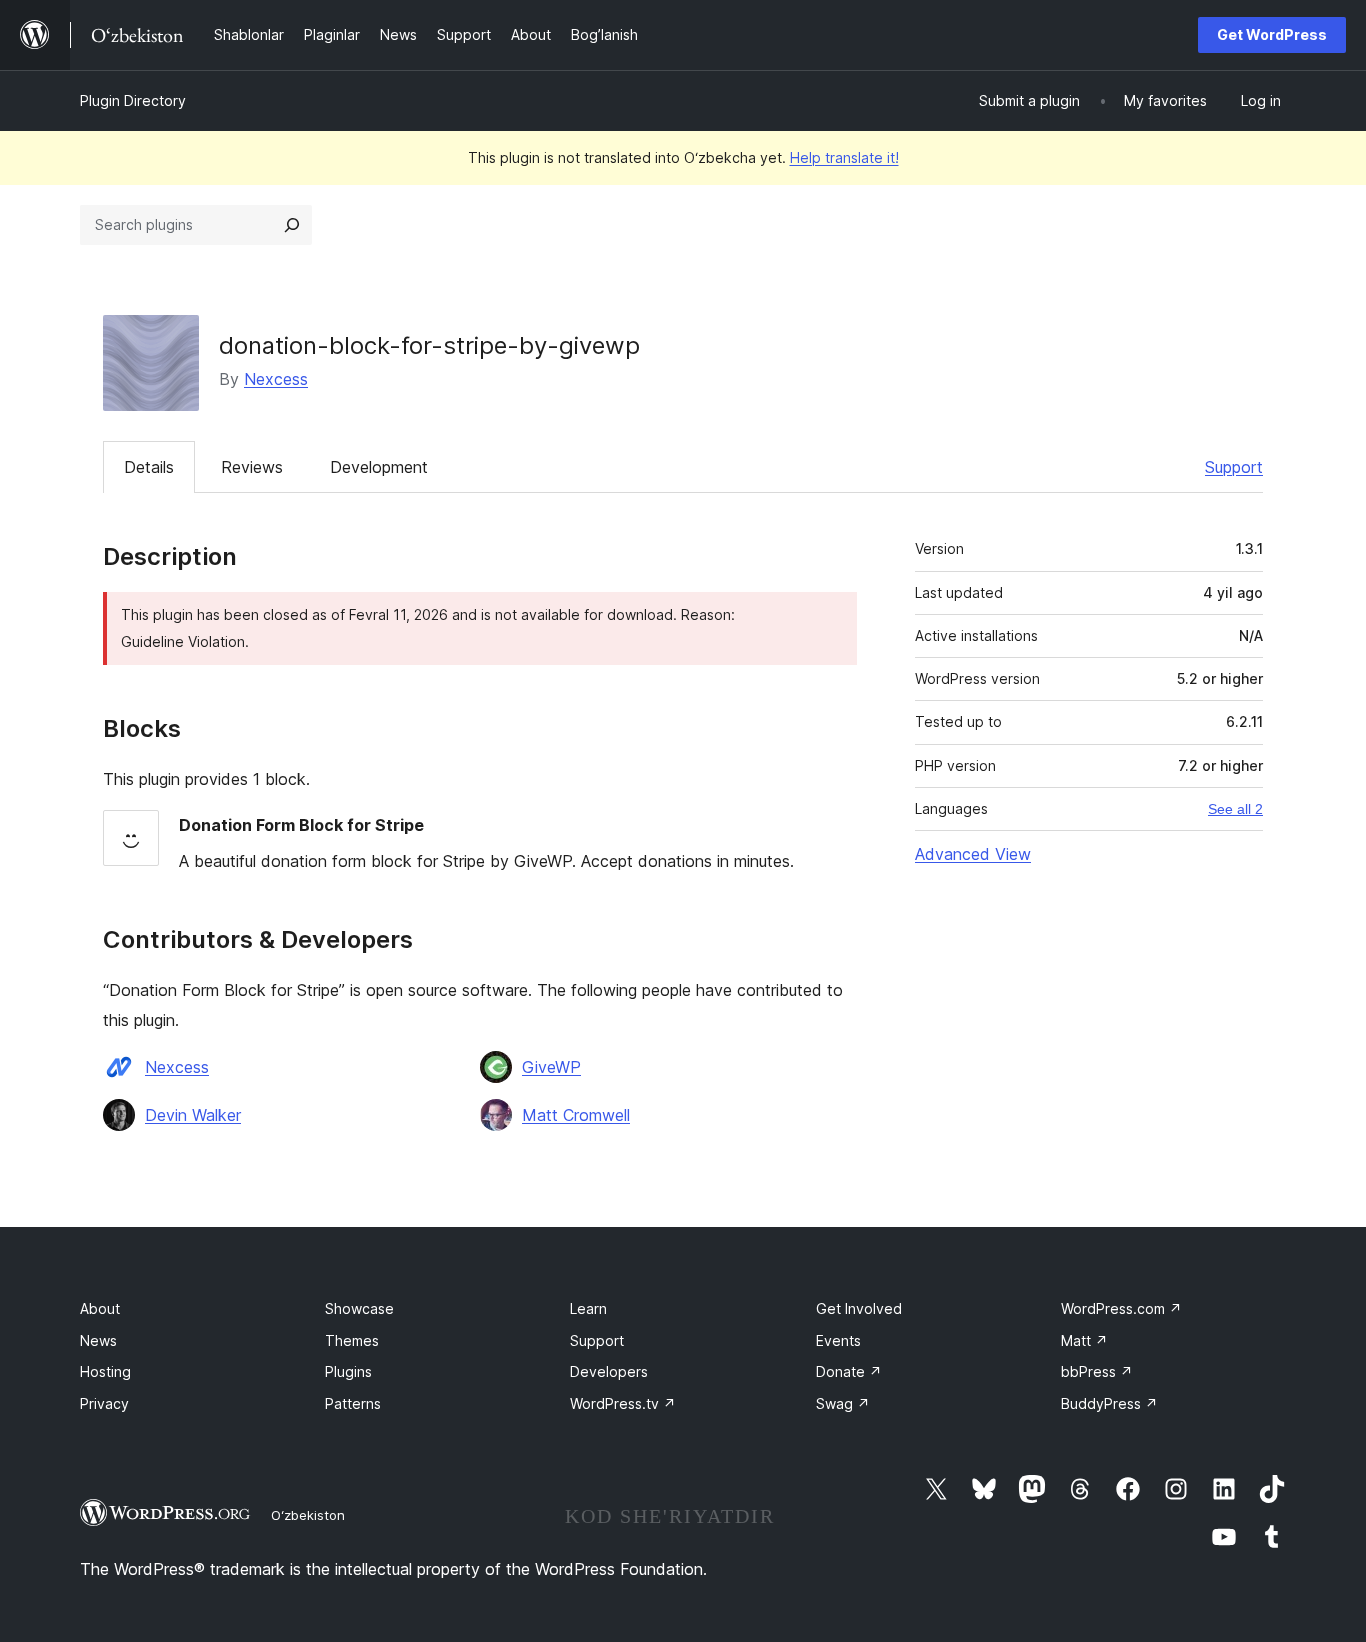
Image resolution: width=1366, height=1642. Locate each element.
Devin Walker (193, 1115)
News (98, 1340)
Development (379, 467)
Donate (849, 1371)
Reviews (252, 467)
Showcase (359, 1308)
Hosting (105, 1371)
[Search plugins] (292, 225)
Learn (588, 1308)
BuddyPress (1109, 1403)
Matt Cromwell (576, 1115)
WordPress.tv (623, 1403)
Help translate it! (844, 157)
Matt (1084, 1340)
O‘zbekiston (308, 1515)
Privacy (104, 1403)
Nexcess (276, 379)
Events (838, 1340)
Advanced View (973, 854)
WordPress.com (1121, 1308)
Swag (843, 1403)
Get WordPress (1272, 34)
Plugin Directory (133, 100)
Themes (352, 1340)
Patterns (353, 1403)
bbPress (1097, 1371)
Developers (609, 1371)
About (100, 1308)
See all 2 (1235, 809)
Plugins (348, 1371)
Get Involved (859, 1308)
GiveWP (551, 1067)
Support (1234, 467)
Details (149, 467)
